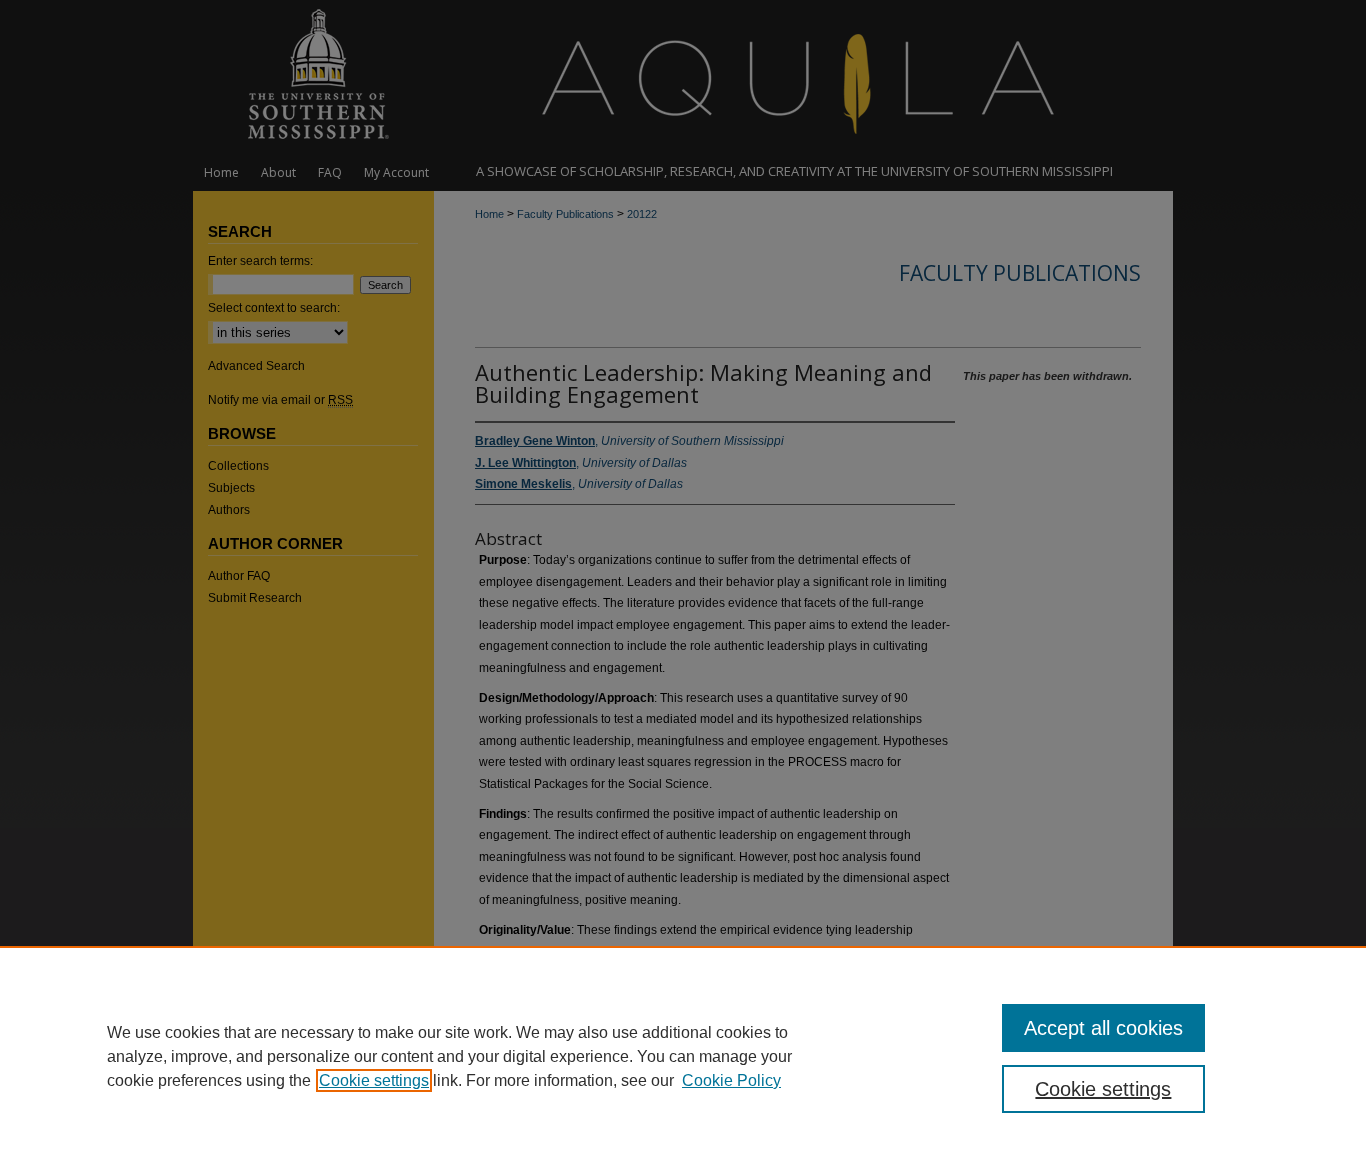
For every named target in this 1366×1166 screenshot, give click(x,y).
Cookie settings (374, 1080)
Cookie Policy (731, 1080)
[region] (683, 1056)
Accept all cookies (1103, 1028)
